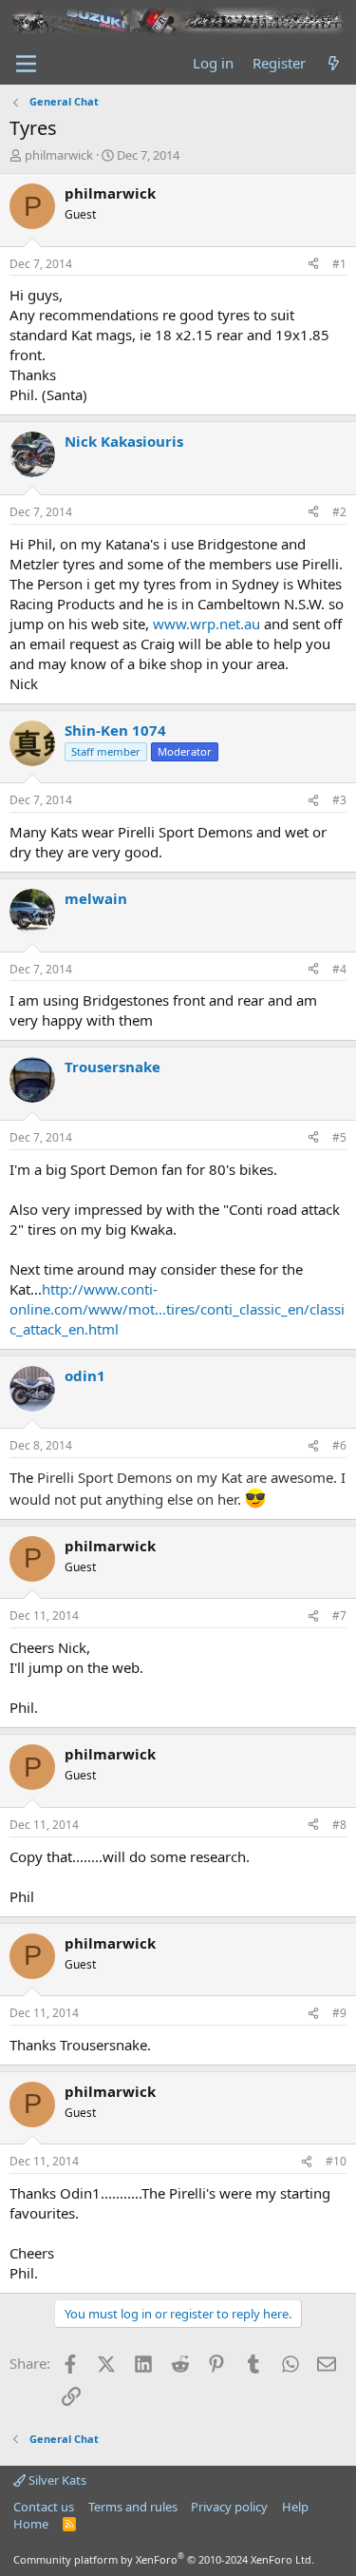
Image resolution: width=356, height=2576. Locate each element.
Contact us (44, 2507)
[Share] (313, 265)
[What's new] (334, 63)
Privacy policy (229, 2507)
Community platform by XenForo (164, 2559)
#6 (339, 1445)
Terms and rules (133, 2507)
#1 (339, 264)
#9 (339, 2013)
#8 (339, 1825)
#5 (339, 1137)
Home (31, 2524)
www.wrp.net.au (206, 624)
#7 (339, 1615)
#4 (339, 969)
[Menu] (26, 64)
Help (295, 2507)
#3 (339, 800)
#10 (336, 2161)
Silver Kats (56, 2480)
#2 (339, 512)
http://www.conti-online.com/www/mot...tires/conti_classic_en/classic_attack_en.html (177, 1309)
